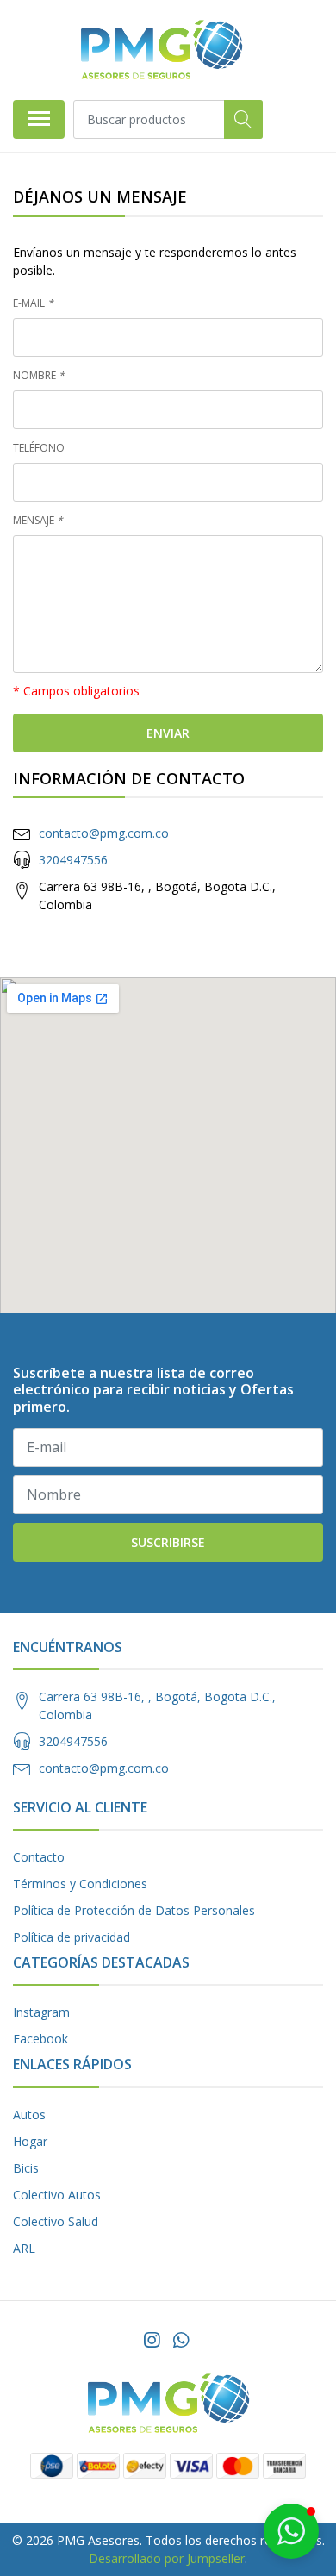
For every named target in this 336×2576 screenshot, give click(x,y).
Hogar (30, 2141)
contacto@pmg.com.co (104, 833)
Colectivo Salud (56, 2221)
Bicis (26, 2168)
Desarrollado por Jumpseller (167, 2558)
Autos (29, 2114)
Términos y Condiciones (80, 1884)
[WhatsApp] (181, 2340)
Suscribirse (168, 1542)
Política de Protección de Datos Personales (134, 1910)
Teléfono (39, 448)
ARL (24, 2248)
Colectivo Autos (57, 2195)
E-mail (33, 303)
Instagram (41, 2012)
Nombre (39, 375)
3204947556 (73, 860)
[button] (291, 2531)
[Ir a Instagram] (152, 2340)
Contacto (39, 1857)
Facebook (40, 2039)
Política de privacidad (72, 1937)
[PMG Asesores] (161, 50)
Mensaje (38, 520)
